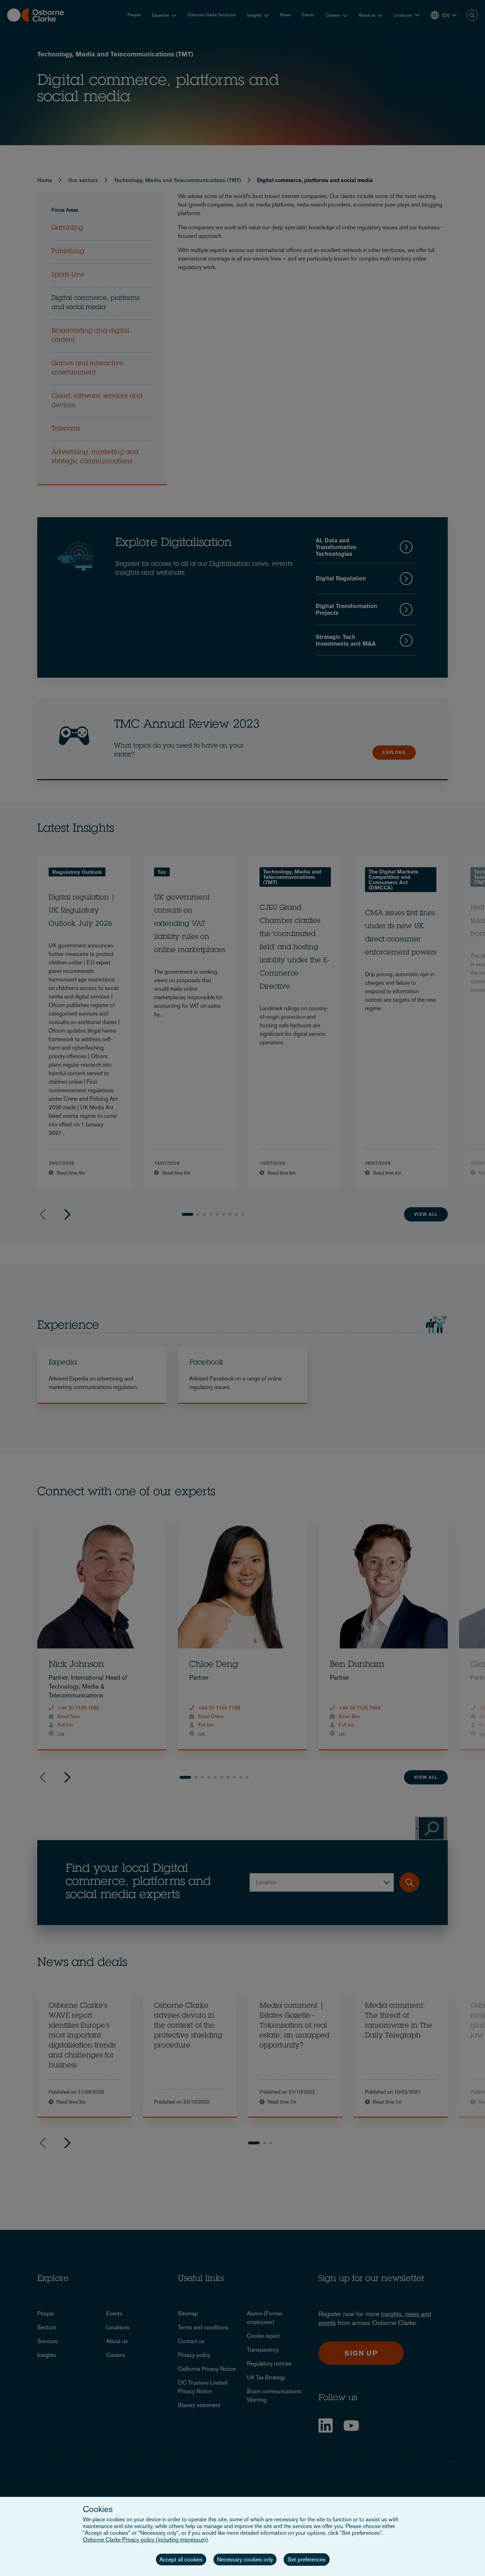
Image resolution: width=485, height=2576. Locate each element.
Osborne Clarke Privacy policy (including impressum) (145, 2540)
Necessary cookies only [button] (245, 2559)
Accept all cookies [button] (181, 2559)
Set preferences (307, 2559)
